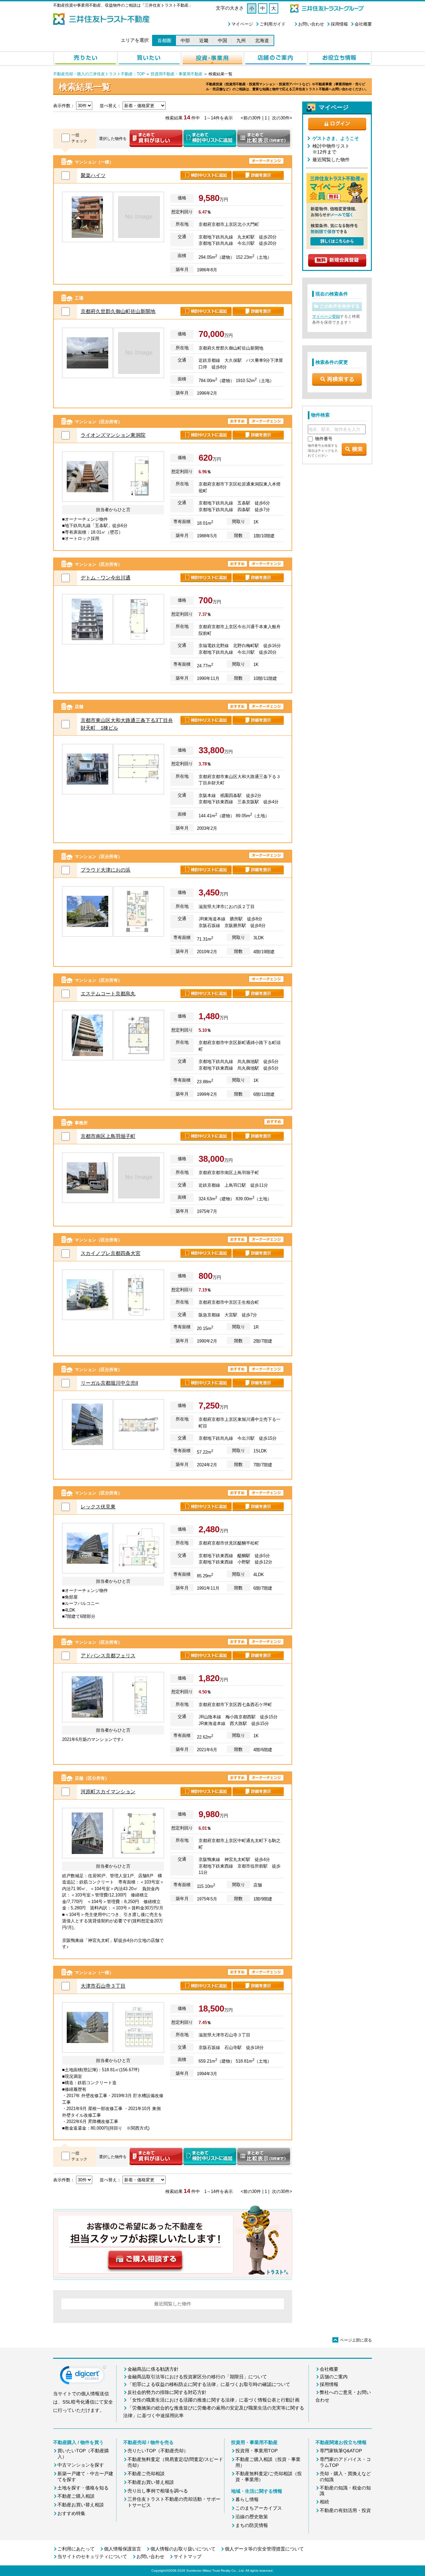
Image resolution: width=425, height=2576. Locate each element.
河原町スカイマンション (108, 1791)
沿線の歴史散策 (252, 2517)
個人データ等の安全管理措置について (264, 2549)
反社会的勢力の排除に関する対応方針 (167, 2392)
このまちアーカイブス (259, 2508)
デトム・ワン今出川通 (106, 578)
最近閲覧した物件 (331, 160)
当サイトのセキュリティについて (92, 2556)
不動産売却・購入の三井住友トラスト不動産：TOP (99, 74)
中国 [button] (222, 40)
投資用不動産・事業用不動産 (177, 74)
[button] (83, 2377)
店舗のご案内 (334, 2377)
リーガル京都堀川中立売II (109, 1383)
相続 (324, 2502)
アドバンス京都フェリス (108, 1655)
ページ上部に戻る (353, 2340)
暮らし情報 (247, 2499)
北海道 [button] (262, 40)
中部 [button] (185, 40)
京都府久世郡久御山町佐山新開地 (118, 311)
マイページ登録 (326, 316)
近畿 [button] (204, 40)
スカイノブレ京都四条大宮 (111, 1253)
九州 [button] (241, 40)
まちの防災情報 (252, 2525)
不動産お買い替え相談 (81, 2505)
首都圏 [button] (164, 40)
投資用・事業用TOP (256, 2451)
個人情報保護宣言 (123, 2549)
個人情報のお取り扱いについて (183, 2549)
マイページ (242, 24)
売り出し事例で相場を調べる (158, 2491)
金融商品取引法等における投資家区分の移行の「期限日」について (197, 2377)
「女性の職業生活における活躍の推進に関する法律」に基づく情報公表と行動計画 (213, 2400)
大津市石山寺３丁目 (103, 1986)
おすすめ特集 (71, 2513)
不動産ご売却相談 (146, 2474)
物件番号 (324, 439)
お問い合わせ (311, 24)
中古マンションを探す (81, 2465)
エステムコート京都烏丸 (108, 993)
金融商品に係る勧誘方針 (153, 2369)
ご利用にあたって (76, 2549)
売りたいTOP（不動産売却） (158, 2451)
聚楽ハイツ (93, 175)
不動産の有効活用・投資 (345, 2510)
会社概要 (363, 24)
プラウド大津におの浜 (106, 870)
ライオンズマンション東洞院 (113, 435)
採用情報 (339, 24)
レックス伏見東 (98, 1507)
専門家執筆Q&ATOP (341, 2451)
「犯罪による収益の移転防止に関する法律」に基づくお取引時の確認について (209, 2384)
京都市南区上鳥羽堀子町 (108, 1136)
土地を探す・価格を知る (83, 2488)
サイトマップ (188, 2556)
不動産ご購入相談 (76, 2496)
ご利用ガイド (273, 24)
